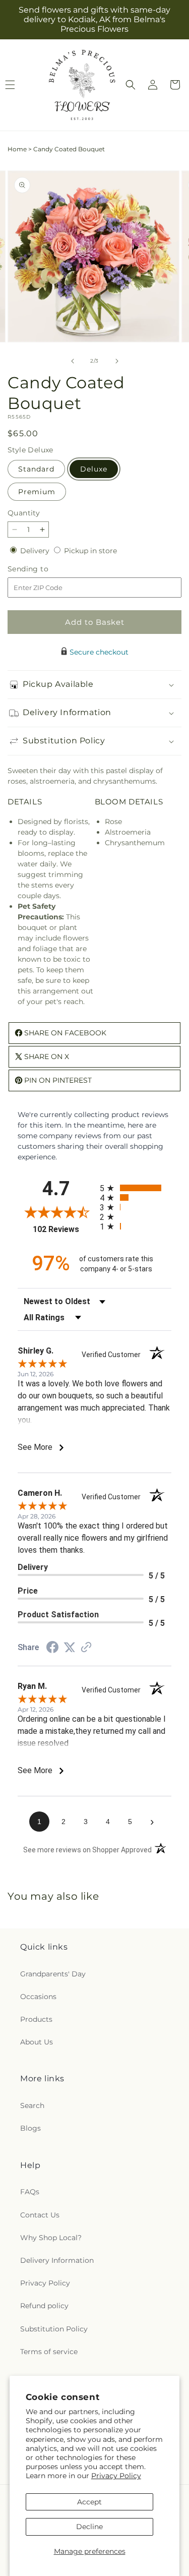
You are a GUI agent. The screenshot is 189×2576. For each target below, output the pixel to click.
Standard (36, 469)
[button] (131, 85)
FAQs (30, 2192)
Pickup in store (90, 551)
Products (36, 2019)
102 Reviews (64, 1229)
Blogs (30, 2128)
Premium (37, 492)
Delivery (36, 551)
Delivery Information (57, 2260)
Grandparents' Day (53, 1974)
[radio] (136, 1188)
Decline (89, 2527)
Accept (89, 2502)
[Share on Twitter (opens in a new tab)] (70, 1648)
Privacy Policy (116, 2476)
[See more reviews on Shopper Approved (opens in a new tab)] (86, 1648)
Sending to (43, 569)
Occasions (38, 1997)
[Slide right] (117, 361)
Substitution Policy (54, 2329)
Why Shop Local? (51, 2238)
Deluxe (94, 469)
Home (17, 149)
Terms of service (49, 2352)
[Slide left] (73, 361)
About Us (37, 2042)
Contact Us (40, 2215)
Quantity (24, 513)
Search (32, 2105)
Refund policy (44, 2306)
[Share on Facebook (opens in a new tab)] (52, 1649)
